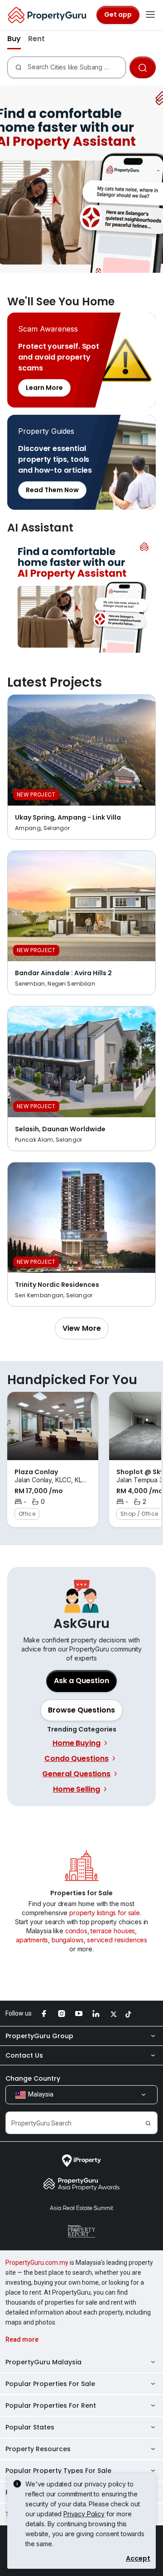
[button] (82, 1328)
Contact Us (24, 2055)
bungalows (68, 1940)
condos (76, 1931)
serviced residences (117, 1940)
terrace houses (113, 1931)
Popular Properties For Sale (50, 2384)
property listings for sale (105, 1913)
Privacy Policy (84, 2514)
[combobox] (76, 67)
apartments (32, 1940)
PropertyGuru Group (39, 2036)
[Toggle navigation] (150, 15)
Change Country (33, 2078)
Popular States (30, 2427)
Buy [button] (14, 39)
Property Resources (38, 2449)
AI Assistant (81, 596)
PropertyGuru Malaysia (43, 2362)
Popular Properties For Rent (51, 2405)
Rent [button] (36, 39)
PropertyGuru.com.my (37, 2263)
